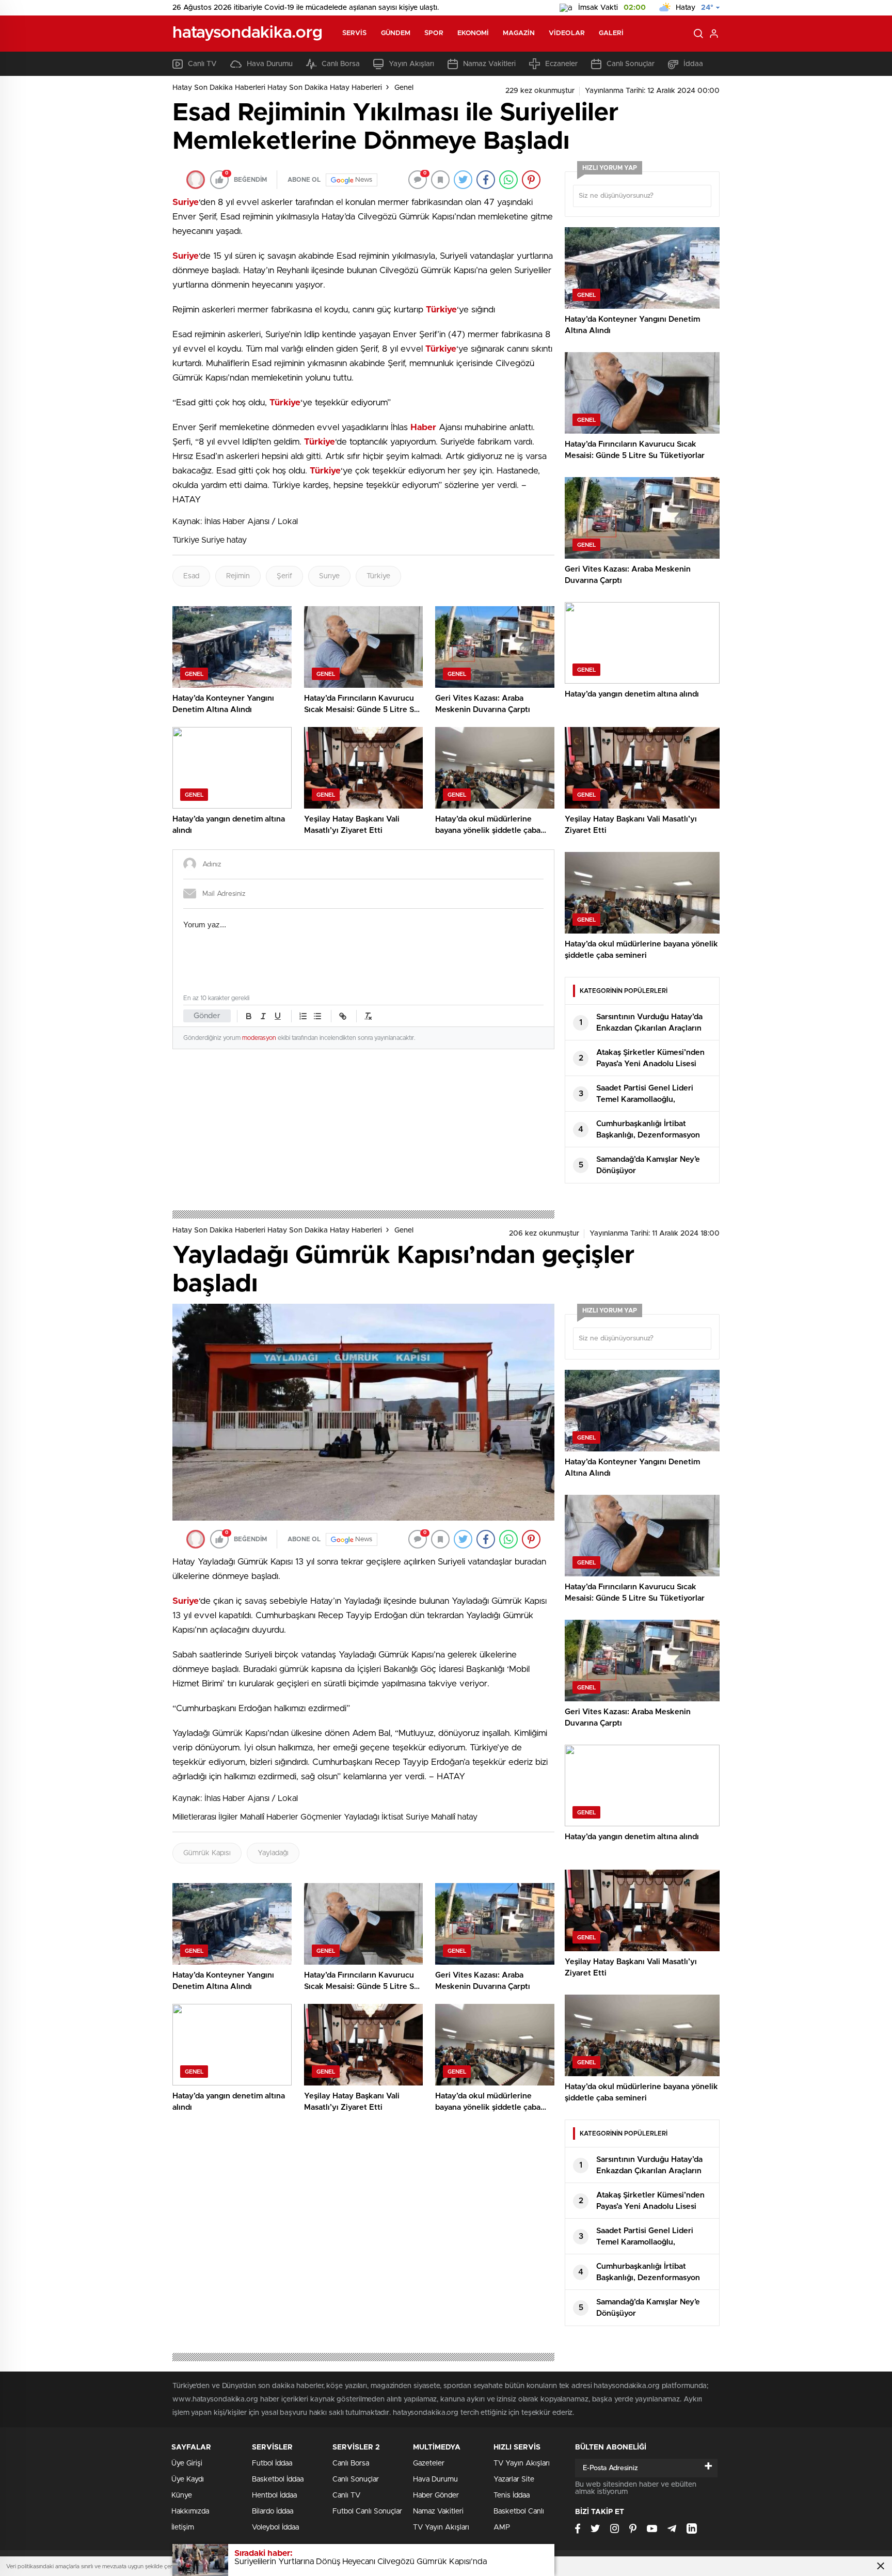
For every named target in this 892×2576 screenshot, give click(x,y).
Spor (434, 33)
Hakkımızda (190, 2511)
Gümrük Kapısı (207, 1853)
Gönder (207, 1016)
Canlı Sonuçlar (631, 64)
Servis (355, 33)
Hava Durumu (270, 64)
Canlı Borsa (341, 64)
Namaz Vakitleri (489, 64)
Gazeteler (429, 2463)
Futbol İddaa (272, 2463)
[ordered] (303, 1016)
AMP (502, 2527)
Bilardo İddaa (273, 2511)
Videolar (567, 33)
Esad (191, 576)
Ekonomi (473, 33)
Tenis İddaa (512, 2495)
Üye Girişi (187, 2463)
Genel (404, 88)
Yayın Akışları (411, 64)
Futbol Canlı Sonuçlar (367, 2511)
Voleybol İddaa (275, 2527)
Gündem (396, 33)
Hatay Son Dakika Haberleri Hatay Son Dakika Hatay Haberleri (277, 88)
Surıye (329, 576)
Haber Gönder (436, 2495)
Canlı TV (202, 64)
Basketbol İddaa (278, 2479)
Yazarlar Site (514, 2479)
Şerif (284, 576)
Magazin (519, 33)
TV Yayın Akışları (441, 2527)
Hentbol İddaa (274, 2495)
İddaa (693, 64)
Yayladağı (273, 1853)
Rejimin (238, 576)
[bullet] (317, 1016)
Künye (182, 2495)
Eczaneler (561, 64)
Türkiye (378, 576)
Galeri (611, 33)
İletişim (183, 2527)
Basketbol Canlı (519, 2511)
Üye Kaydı (188, 2479)
